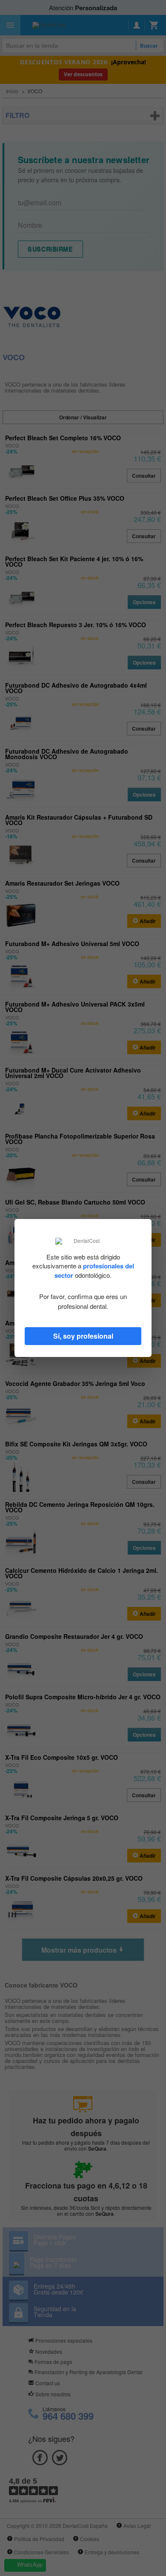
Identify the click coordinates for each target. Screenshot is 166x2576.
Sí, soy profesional (83, 1336)
